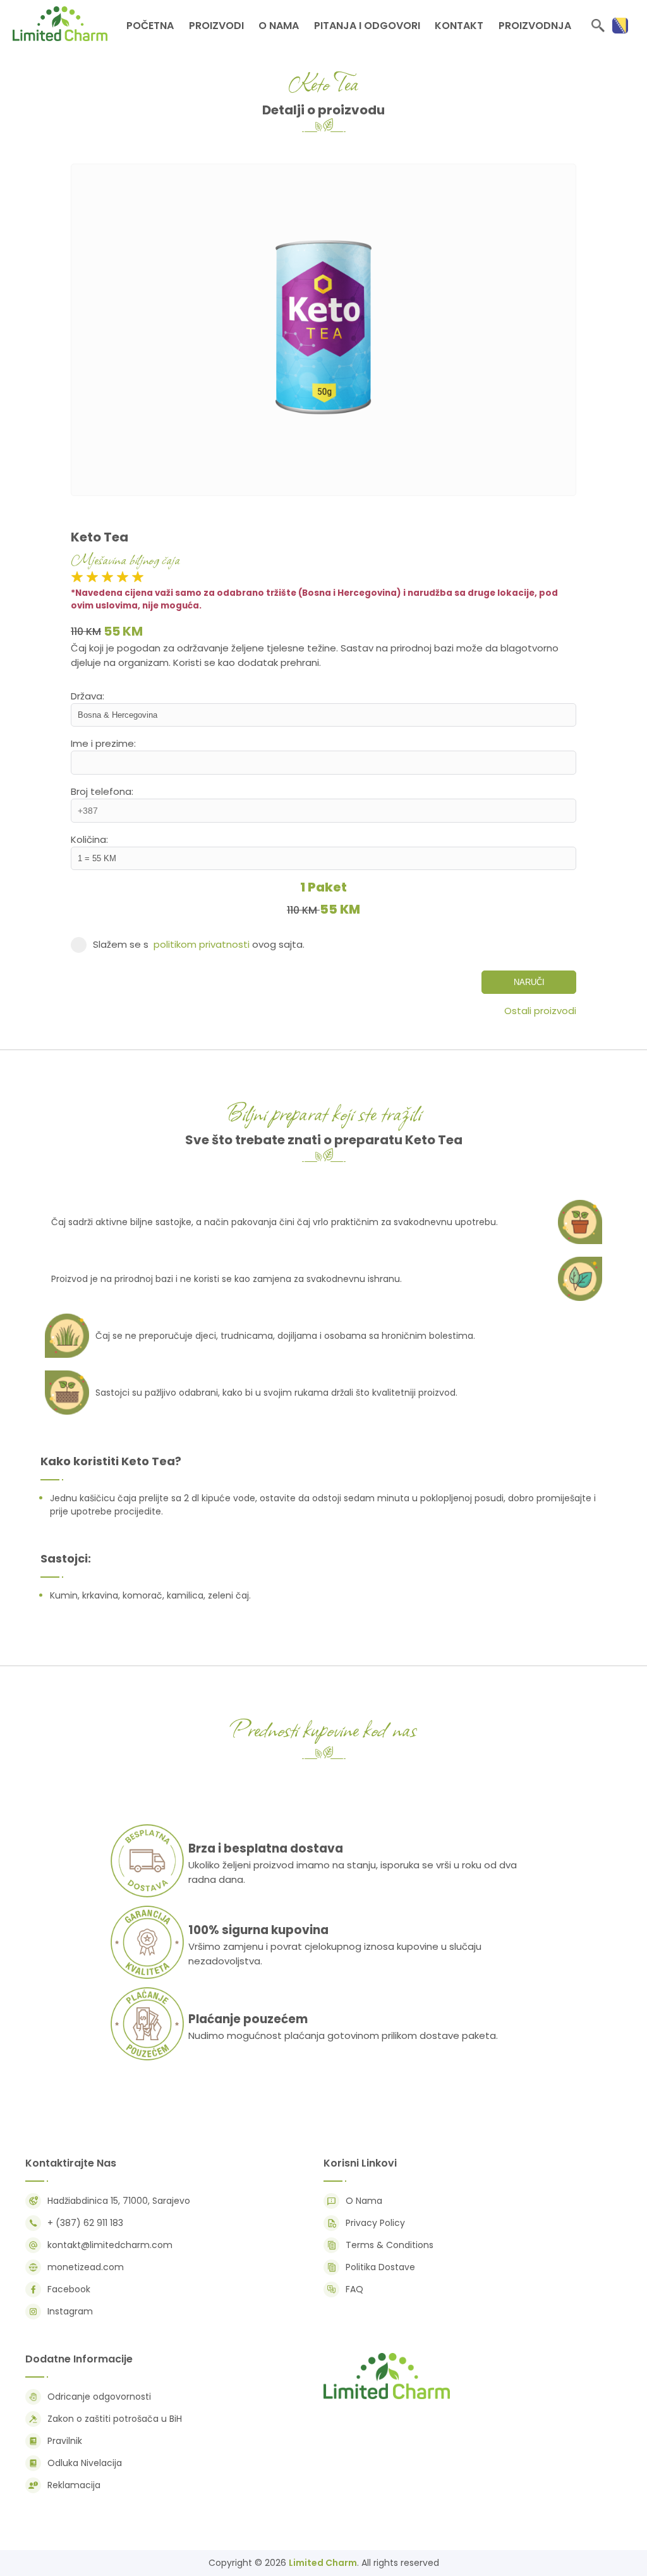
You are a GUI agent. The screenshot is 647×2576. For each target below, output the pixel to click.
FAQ (354, 2289)
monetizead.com (86, 2267)
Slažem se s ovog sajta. (199, 944)
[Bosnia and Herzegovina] (620, 26)
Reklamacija (74, 2485)
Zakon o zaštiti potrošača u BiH (115, 2419)
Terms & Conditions (390, 2245)
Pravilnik (65, 2441)
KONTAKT (459, 26)
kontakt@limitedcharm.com (110, 2245)
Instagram (70, 2311)
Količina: (89, 839)
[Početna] (387, 2398)
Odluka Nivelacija (85, 2463)
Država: (88, 696)
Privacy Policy (375, 2223)
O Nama (364, 2201)
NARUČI (529, 982)
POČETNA (150, 26)
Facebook (69, 2289)
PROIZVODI (216, 26)
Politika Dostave (380, 2267)
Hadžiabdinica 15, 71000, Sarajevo (119, 2201)
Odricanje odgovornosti (99, 2397)
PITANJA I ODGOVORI (367, 26)
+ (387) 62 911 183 (85, 2223)
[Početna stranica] (60, 38)
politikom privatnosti (202, 944)
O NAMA (279, 26)
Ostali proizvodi (540, 1011)
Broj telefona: (102, 791)
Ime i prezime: (103, 743)
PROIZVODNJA (535, 26)
